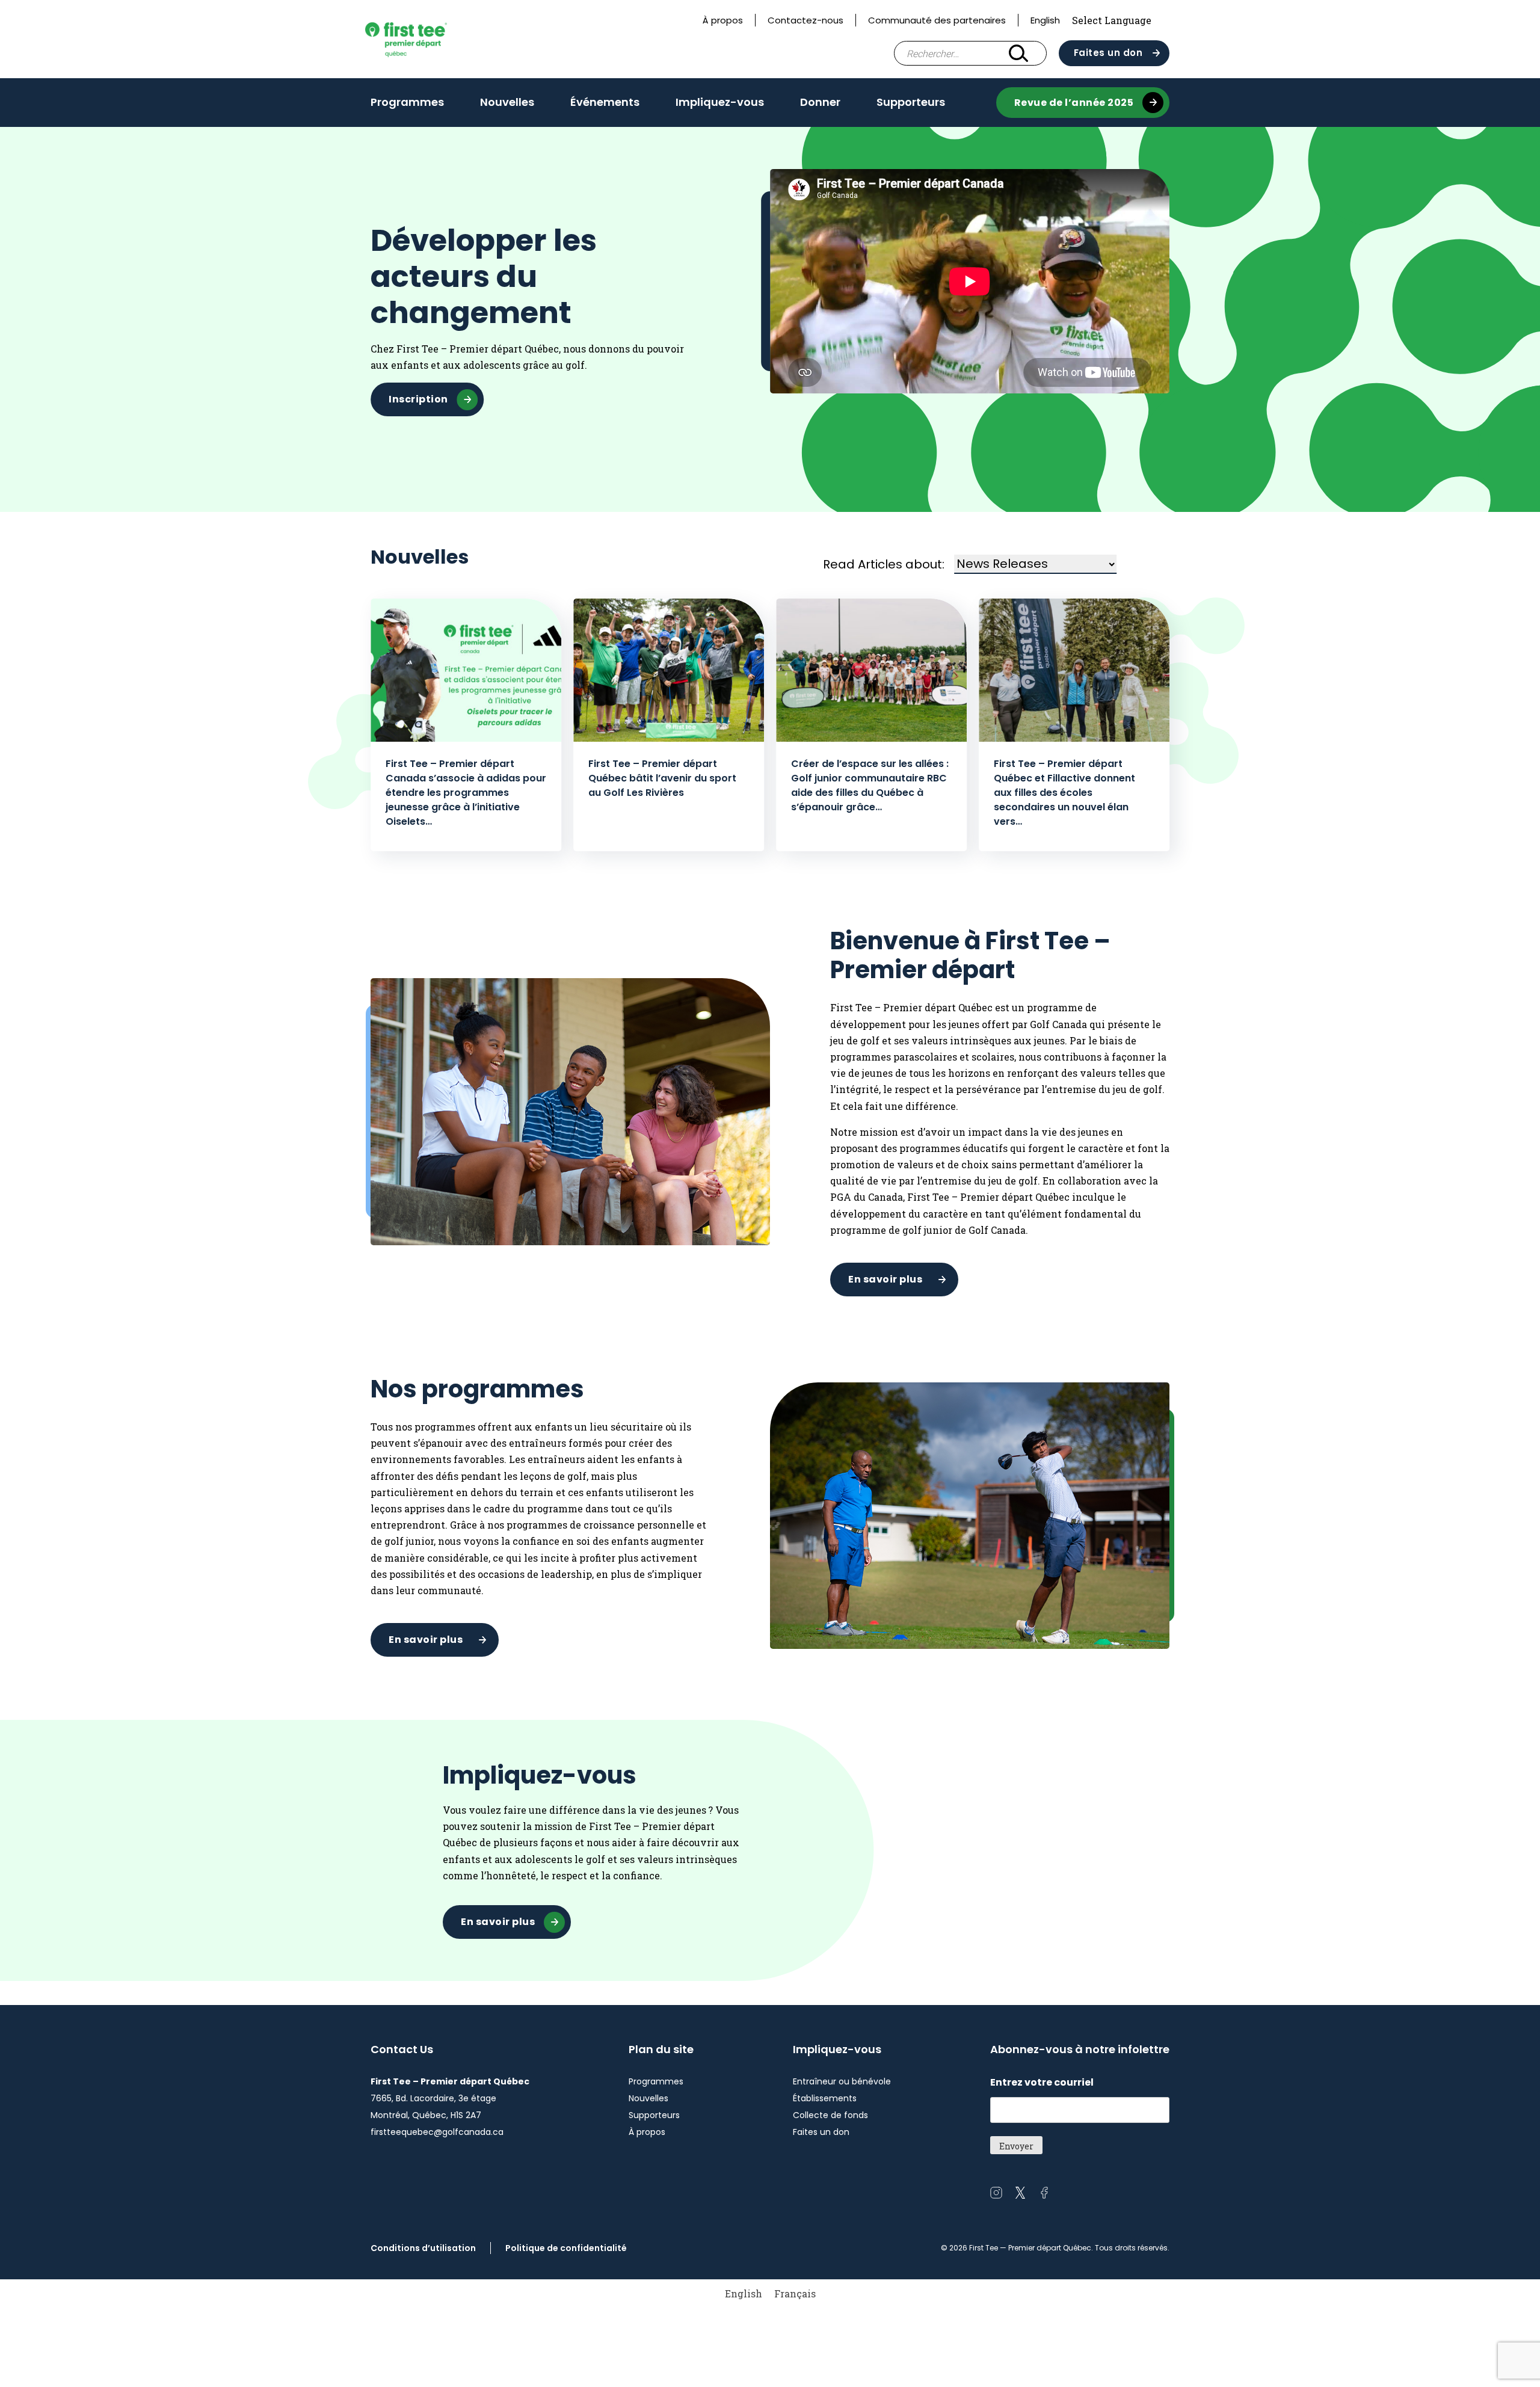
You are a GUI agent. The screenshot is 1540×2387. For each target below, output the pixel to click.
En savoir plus (885, 1279)
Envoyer (1016, 2146)
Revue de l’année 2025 (1074, 103)
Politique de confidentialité (566, 2248)
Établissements (825, 2098)
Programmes (407, 102)
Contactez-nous (805, 20)
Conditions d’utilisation (423, 2248)
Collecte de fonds (830, 2115)
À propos (723, 20)
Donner (820, 102)
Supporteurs (911, 102)
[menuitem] (744, 2293)
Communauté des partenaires (937, 20)
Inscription (418, 399)
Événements (605, 102)
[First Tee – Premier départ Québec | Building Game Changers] (426, 39)
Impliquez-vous (720, 102)
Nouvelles (507, 102)
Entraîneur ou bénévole (842, 2081)
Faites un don (1108, 53)
